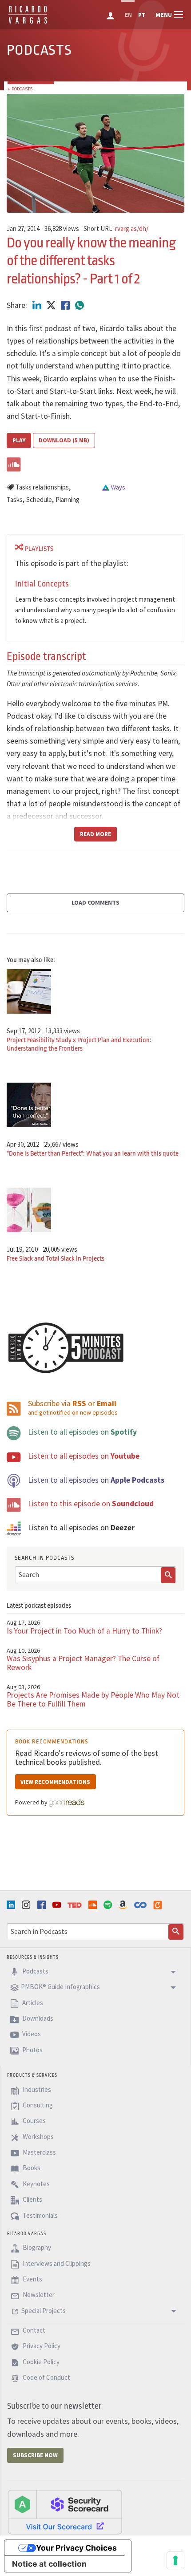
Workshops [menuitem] (38, 2137)
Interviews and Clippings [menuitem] (56, 2263)
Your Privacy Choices (76, 2548)
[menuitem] (111, 15)
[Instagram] (27, 1905)
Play (19, 440)
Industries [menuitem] (36, 2089)
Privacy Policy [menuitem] (41, 2346)
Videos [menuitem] (31, 2034)
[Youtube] (58, 1905)
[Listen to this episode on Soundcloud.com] (95, 463)
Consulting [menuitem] (37, 2105)
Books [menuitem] (31, 2168)
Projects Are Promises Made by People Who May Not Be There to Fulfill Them (93, 1699)
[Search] (168, 1575)
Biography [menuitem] (36, 2248)
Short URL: (116, 229)
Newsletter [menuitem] (38, 2295)
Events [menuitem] (32, 2279)
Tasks (15, 499)
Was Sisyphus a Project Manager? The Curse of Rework (83, 1663)
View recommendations (55, 1782)
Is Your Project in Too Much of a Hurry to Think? (84, 1631)
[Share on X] (52, 305)
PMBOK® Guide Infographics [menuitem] (60, 1987)
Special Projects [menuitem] (44, 2311)
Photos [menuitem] (32, 2050)
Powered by (32, 1802)
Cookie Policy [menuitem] (40, 2362)
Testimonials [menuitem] (40, 2215)
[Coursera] (141, 1905)
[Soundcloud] (94, 1905)
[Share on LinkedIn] (38, 305)
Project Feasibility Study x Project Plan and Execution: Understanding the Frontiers (79, 1044)
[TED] (76, 1905)
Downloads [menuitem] (37, 2018)
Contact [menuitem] (33, 2330)
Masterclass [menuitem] (39, 2152)
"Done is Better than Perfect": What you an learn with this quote (93, 1154)
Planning (68, 499)
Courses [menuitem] (34, 2121)
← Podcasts (20, 89)
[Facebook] (43, 1905)
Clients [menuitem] (32, 2199)
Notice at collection (49, 2564)
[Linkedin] (12, 1905)
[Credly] (159, 1905)
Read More (95, 834)
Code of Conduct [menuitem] (46, 2378)
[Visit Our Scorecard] (65, 2511)
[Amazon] (124, 1905)
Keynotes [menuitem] (36, 2184)
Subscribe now (35, 2455)
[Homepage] (28, 22)
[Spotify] (109, 1905)
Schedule (39, 499)
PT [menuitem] (142, 15)
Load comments (95, 902)
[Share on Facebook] (66, 305)
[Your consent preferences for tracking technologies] (175, 2560)
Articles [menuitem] (32, 2003)
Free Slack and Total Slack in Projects (56, 1259)
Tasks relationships (42, 487)
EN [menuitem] (128, 15)
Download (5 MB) (64, 440)
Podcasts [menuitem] (35, 1971)
